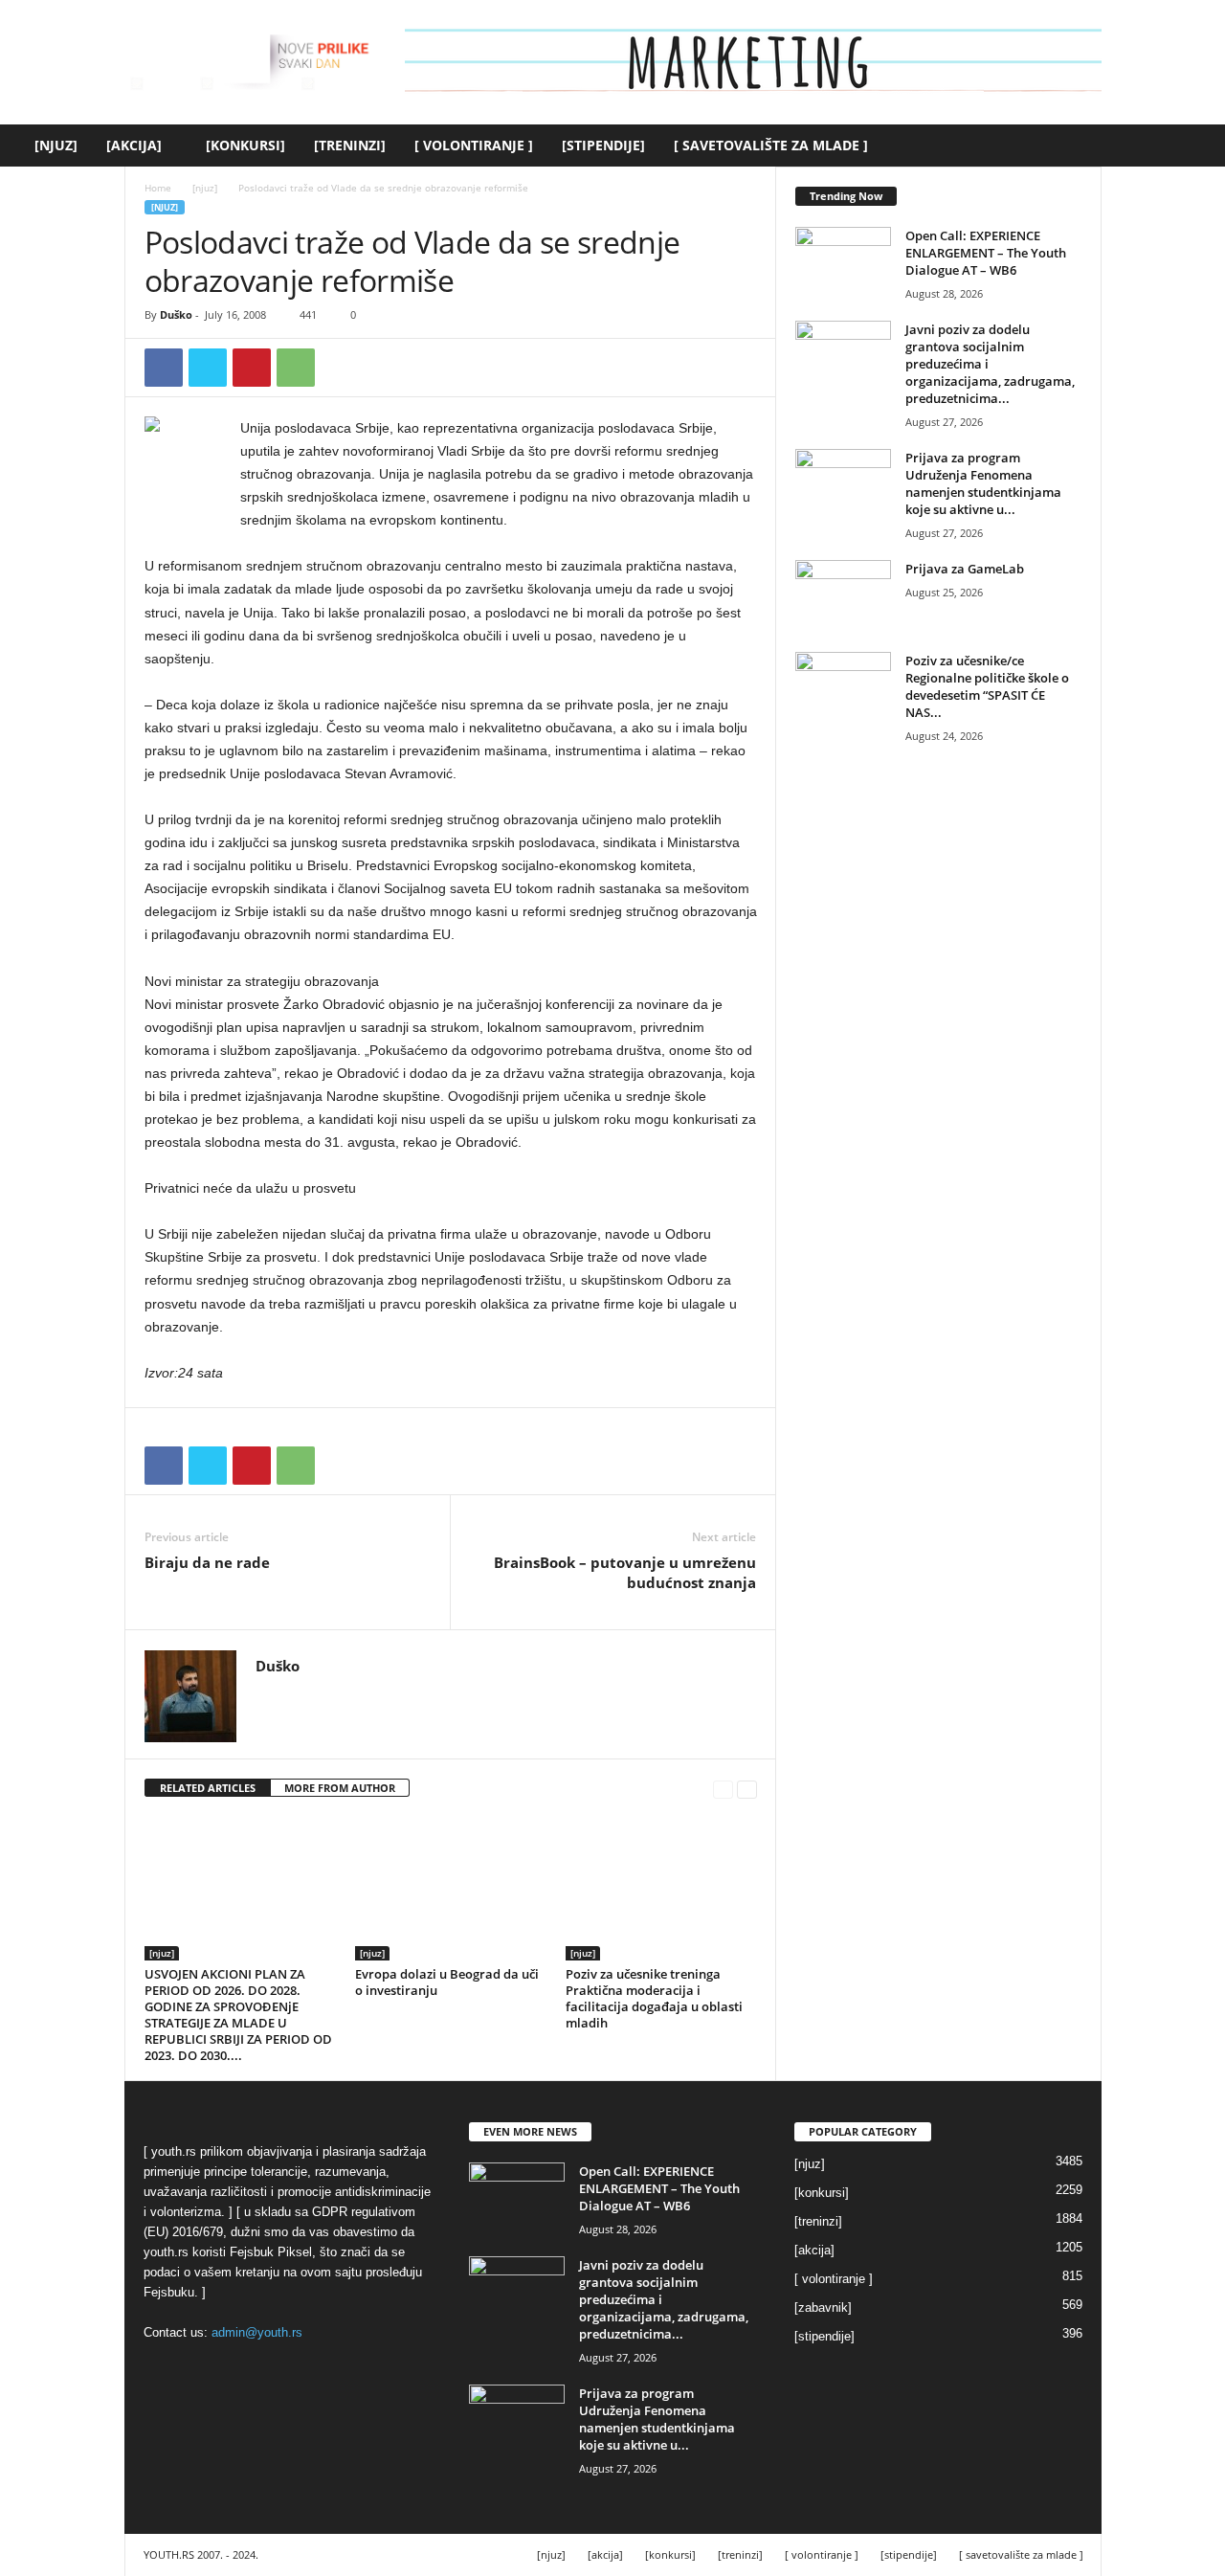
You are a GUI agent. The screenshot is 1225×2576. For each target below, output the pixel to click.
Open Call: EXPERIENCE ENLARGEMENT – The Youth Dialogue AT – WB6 (986, 253)
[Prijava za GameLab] (843, 596)
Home (158, 188)
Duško (176, 314)
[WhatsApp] (296, 368)
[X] (208, 368)
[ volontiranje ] (474, 145)
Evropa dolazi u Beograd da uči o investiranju (447, 1982)
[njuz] (56, 145)
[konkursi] (245, 145)
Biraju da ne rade (207, 1562)
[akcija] (134, 145)
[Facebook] (164, 368)
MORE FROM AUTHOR (340, 1788)
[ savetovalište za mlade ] (771, 145)
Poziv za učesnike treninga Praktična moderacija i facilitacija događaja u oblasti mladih (654, 1998)
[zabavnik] (823, 2307)
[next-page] (747, 1789)
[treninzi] (350, 145)
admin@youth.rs (257, 2332)
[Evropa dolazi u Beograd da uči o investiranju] (451, 1889)
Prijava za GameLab (965, 569)
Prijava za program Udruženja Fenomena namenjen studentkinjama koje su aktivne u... (983, 483)
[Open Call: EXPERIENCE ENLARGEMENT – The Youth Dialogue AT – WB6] (843, 263)
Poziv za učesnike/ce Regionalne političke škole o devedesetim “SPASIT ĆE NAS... (987, 686)
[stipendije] (603, 145)
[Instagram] (294, 1694)
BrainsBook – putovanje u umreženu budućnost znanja (625, 1572)
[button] (1196, 146)
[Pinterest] (252, 368)
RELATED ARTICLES (208, 1788)
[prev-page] (723, 1789)
